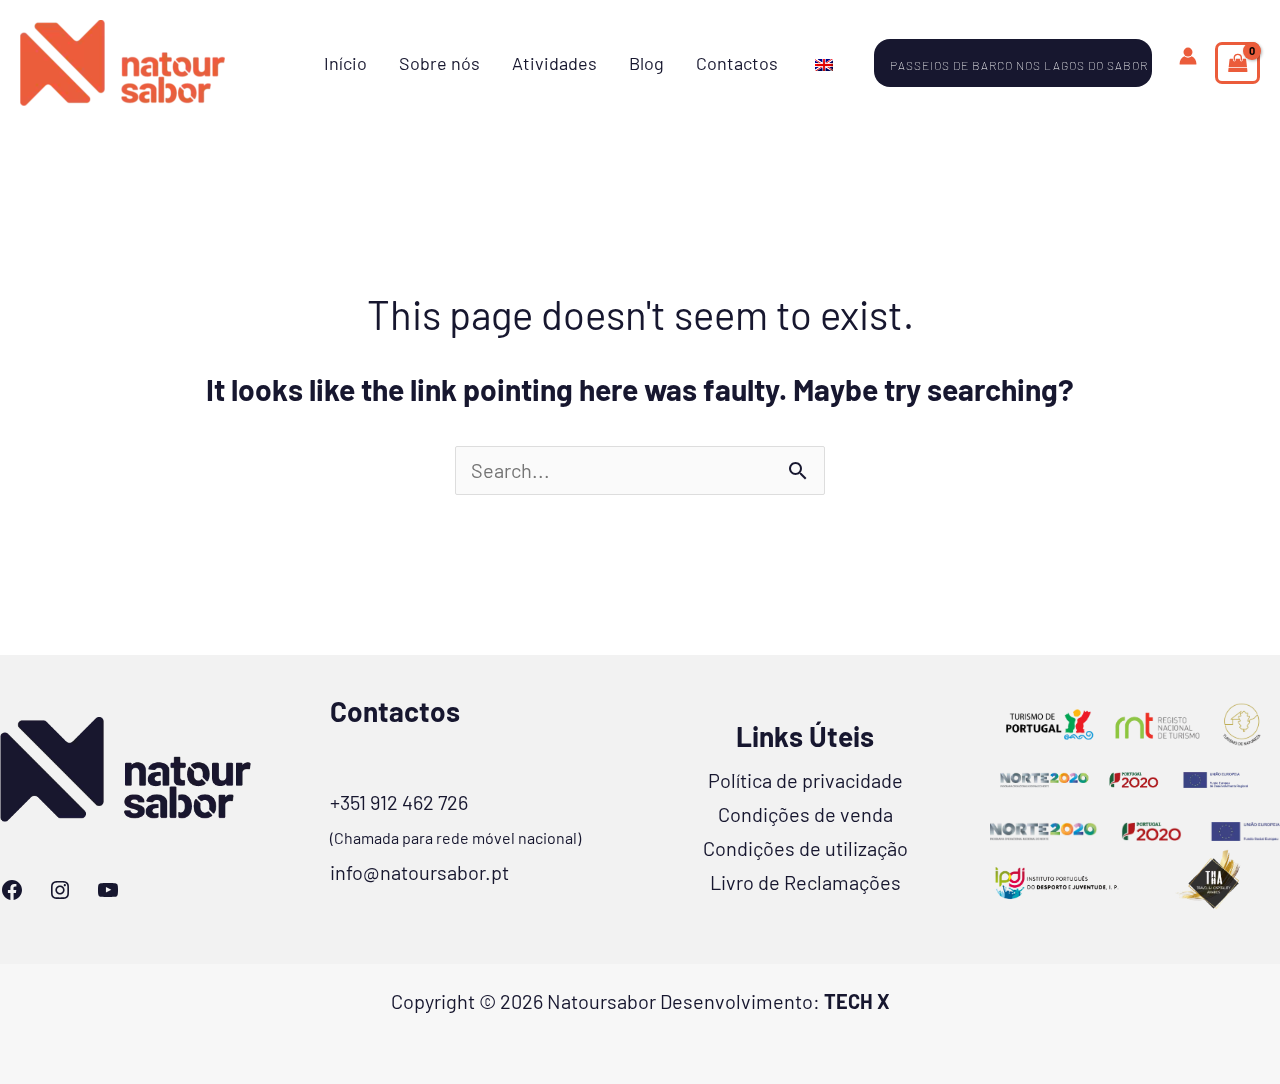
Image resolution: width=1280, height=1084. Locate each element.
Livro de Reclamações (805, 882)
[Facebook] (12, 890)
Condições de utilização (805, 848)
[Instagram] (60, 890)
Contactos (737, 63)
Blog (646, 63)
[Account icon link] (1188, 56)
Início (345, 63)
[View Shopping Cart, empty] (1237, 63)
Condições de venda (805, 814)
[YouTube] (108, 890)
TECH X (857, 1001)
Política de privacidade (805, 780)
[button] (1024, 63)
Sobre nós (439, 63)
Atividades (554, 63)
